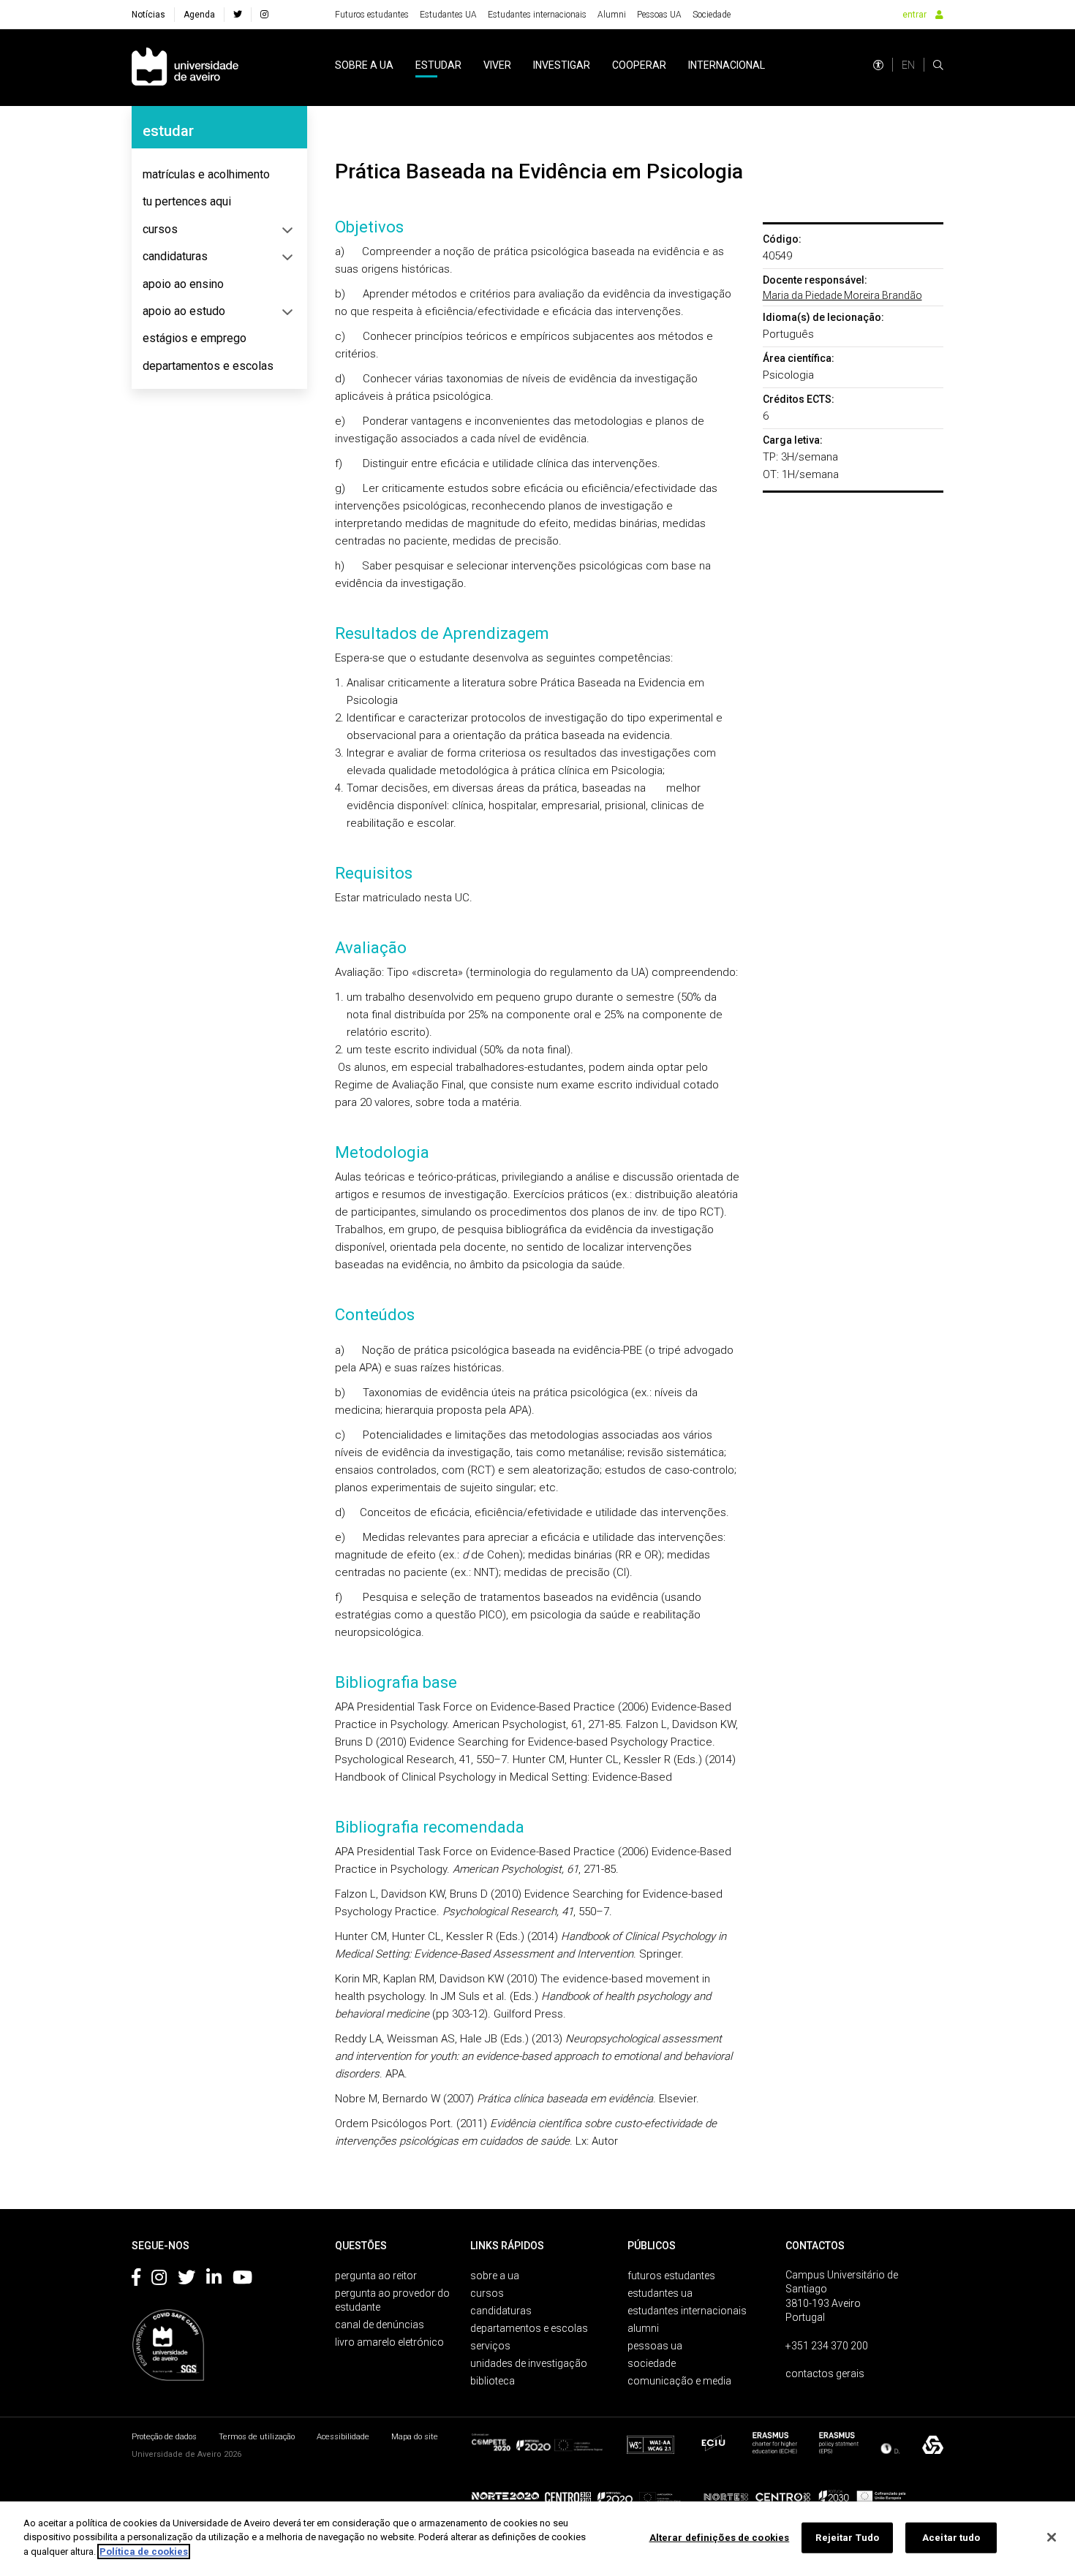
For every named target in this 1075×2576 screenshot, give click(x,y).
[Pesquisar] (938, 65)
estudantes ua (660, 2293)
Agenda (199, 15)
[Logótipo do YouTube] (242, 2280)
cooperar (639, 65)
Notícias (148, 15)
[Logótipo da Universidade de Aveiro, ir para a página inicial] (185, 68)
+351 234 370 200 (827, 2346)
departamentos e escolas (208, 366)
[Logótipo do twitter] (186, 2280)
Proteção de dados (164, 2437)
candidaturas (175, 256)
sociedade (652, 2363)
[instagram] (264, 15)
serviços (490, 2346)
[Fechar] (1052, 2537)
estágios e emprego (195, 338)
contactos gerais (825, 2374)
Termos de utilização (257, 2437)
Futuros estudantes (372, 15)
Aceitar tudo (951, 2538)
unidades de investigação (529, 2363)
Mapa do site (415, 2437)
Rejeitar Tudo (847, 2538)
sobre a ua (364, 65)
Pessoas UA (659, 15)
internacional (727, 65)
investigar (562, 65)
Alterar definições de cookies (720, 2538)
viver (497, 65)
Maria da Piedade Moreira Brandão (842, 295)
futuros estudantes (671, 2276)
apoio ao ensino (183, 284)
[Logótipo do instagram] (159, 2280)
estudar (438, 65)
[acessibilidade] (878, 65)
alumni (643, 2328)
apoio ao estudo (184, 311)
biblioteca (493, 2381)
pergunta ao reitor (376, 2276)
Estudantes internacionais (537, 15)
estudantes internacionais (687, 2311)
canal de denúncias (380, 2325)
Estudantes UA (448, 15)
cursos (160, 229)
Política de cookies (144, 2552)
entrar (914, 15)
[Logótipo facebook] (136, 2280)
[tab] (219, 175)
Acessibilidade (343, 2437)
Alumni (612, 15)
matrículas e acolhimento (206, 174)
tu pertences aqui (187, 201)
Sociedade (712, 15)
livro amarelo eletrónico (389, 2342)
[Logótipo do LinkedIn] (214, 2280)
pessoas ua (655, 2346)
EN (908, 65)
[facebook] (238, 15)
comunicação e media (679, 2381)
